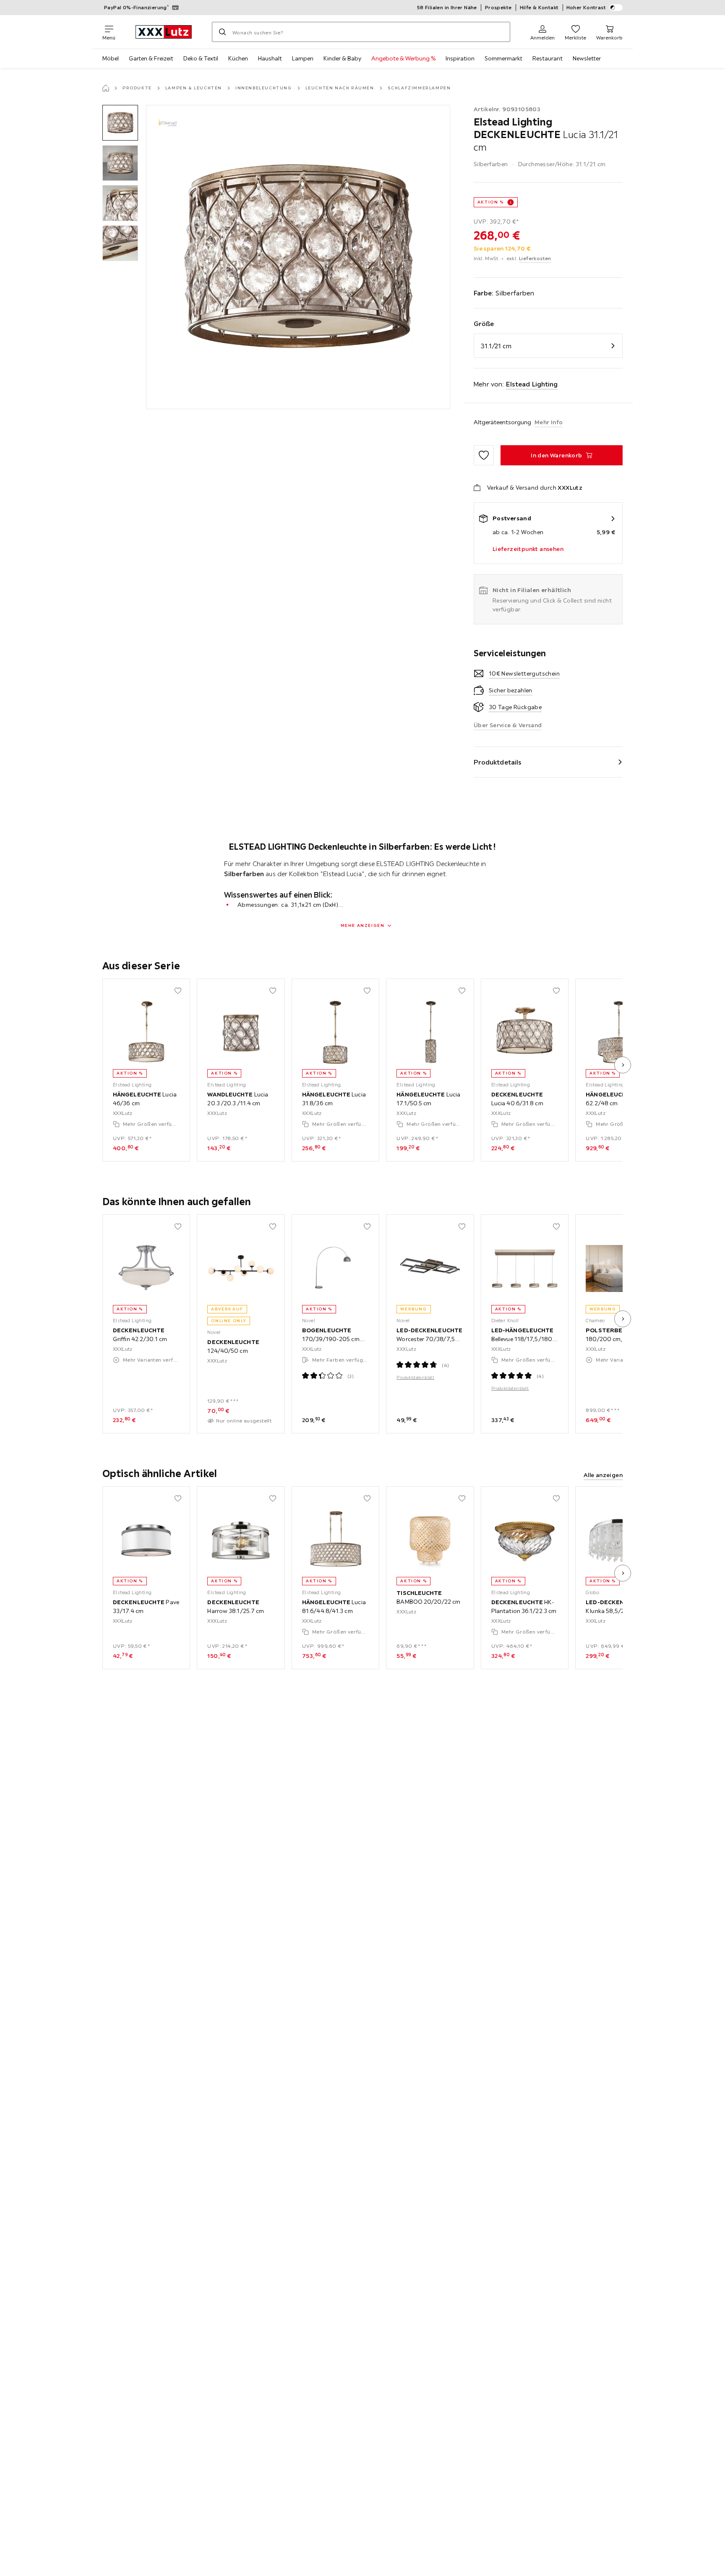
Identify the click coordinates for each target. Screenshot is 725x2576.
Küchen (238, 58)
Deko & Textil (201, 58)
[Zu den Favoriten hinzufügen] (484, 455)
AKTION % (491, 202)
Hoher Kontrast (586, 7)
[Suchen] (222, 32)
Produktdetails (498, 762)
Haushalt (270, 58)
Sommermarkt (503, 58)
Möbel (111, 58)
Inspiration (460, 58)
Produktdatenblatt (415, 1377)
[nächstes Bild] (623, 1065)
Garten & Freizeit (151, 58)
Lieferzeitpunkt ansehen (528, 549)
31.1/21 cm (496, 346)
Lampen (303, 58)
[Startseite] (106, 88)
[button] (120, 123)
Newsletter (587, 58)
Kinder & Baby (342, 58)
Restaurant (548, 58)
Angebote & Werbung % (403, 58)
